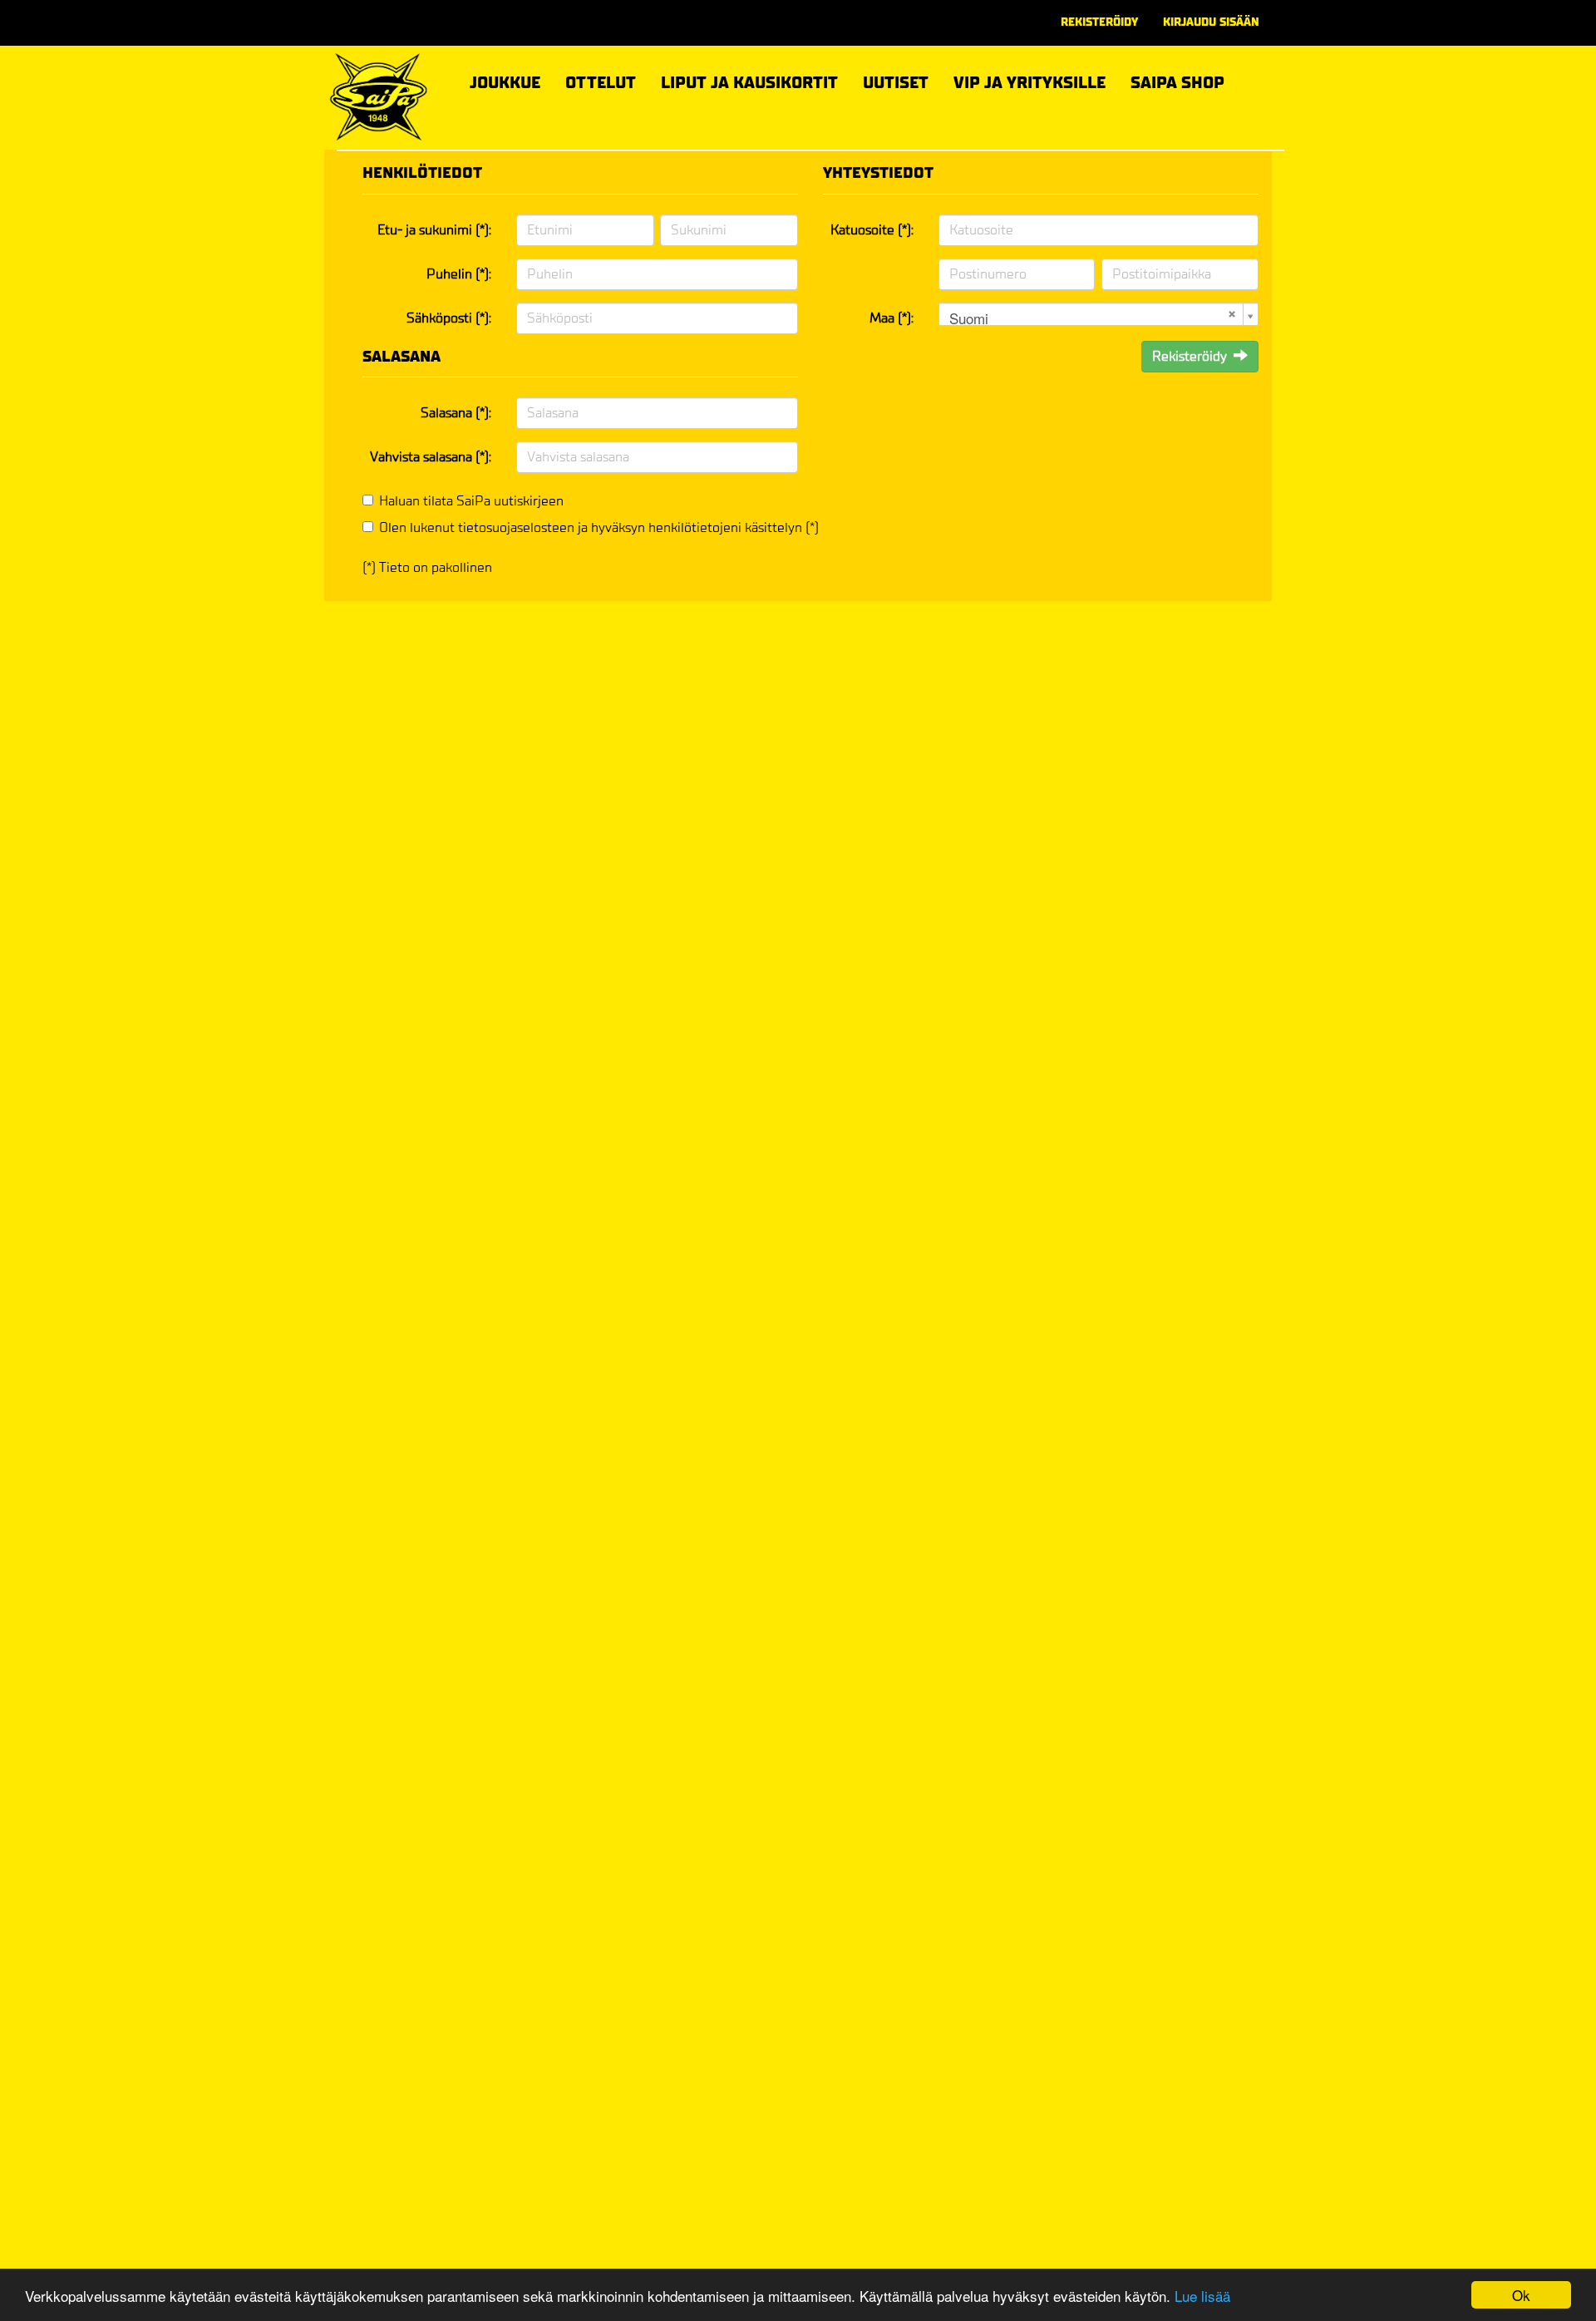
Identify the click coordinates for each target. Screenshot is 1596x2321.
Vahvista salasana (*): (431, 457)
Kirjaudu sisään (1211, 22)
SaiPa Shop (1177, 83)
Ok (1521, 2295)
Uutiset (896, 83)
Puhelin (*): (459, 274)
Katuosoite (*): (872, 230)
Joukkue (505, 80)
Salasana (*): (456, 413)
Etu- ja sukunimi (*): (434, 230)
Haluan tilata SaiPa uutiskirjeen (471, 501)
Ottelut (601, 80)
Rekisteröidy (1099, 22)
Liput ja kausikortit (749, 80)
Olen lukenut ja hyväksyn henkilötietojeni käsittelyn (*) (599, 527)
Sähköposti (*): (449, 318)
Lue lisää (1202, 2296)
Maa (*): (892, 318)
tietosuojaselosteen (516, 527)
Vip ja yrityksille (1030, 80)
